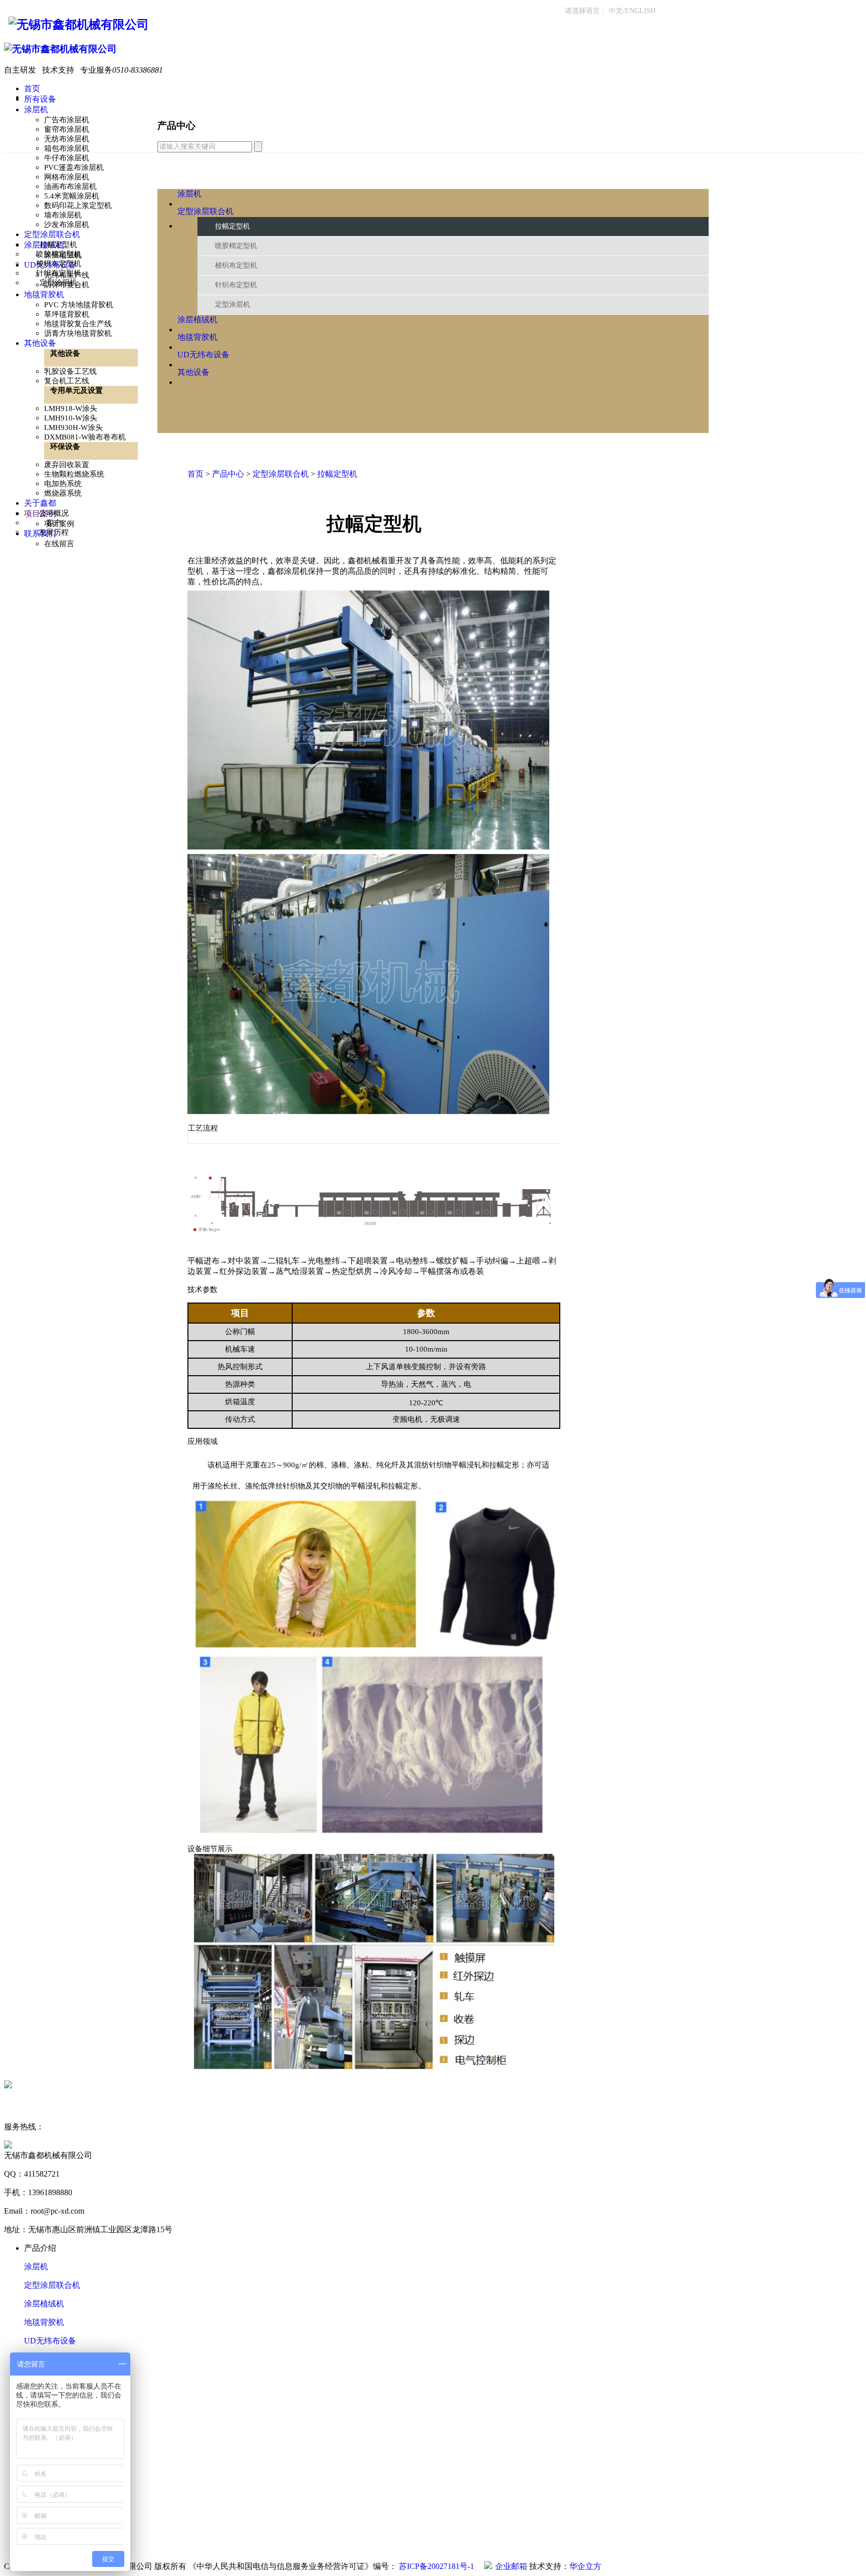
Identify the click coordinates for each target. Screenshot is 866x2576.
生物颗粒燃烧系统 (74, 474)
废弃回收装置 (67, 465)
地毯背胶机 (44, 2322)
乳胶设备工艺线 (70, 371)
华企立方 (585, 2566)
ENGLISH (640, 11)
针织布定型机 (59, 273)
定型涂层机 (58, 283)
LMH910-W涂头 (71, 418)
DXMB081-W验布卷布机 (85, 437)
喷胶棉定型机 (59, 254)
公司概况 (54, 513)
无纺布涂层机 (67, 139)
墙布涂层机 (63, 215)
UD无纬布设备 (50, 2341)
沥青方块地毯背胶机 (78, 333)
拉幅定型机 (58, 245)
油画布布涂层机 (70, 186)
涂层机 (36, 2267)
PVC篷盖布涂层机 (74, 167)
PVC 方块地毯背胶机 (79, 305)
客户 (54, 523)
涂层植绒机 (44, 2304)
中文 (616, 11)
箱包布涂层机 (67, 148)
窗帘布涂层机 (67, 129)
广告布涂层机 (67, 120)
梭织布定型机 (59, 264)
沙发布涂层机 (67, 225)
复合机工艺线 (67, 381)
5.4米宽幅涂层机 (72, 196)
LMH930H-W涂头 (73, 427)
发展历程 (54, 532)
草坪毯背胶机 (67, 314)
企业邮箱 (511, 2566)
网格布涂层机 (67, 177)
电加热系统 (63, 484)
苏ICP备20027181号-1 (438, 2566)
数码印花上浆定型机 (78, 205)
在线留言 (59, 544)
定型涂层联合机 (52, 2285)
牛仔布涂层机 (67, 158)
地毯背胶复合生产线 (78, 324)
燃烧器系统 (63, 493)
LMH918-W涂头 (71, 408)
